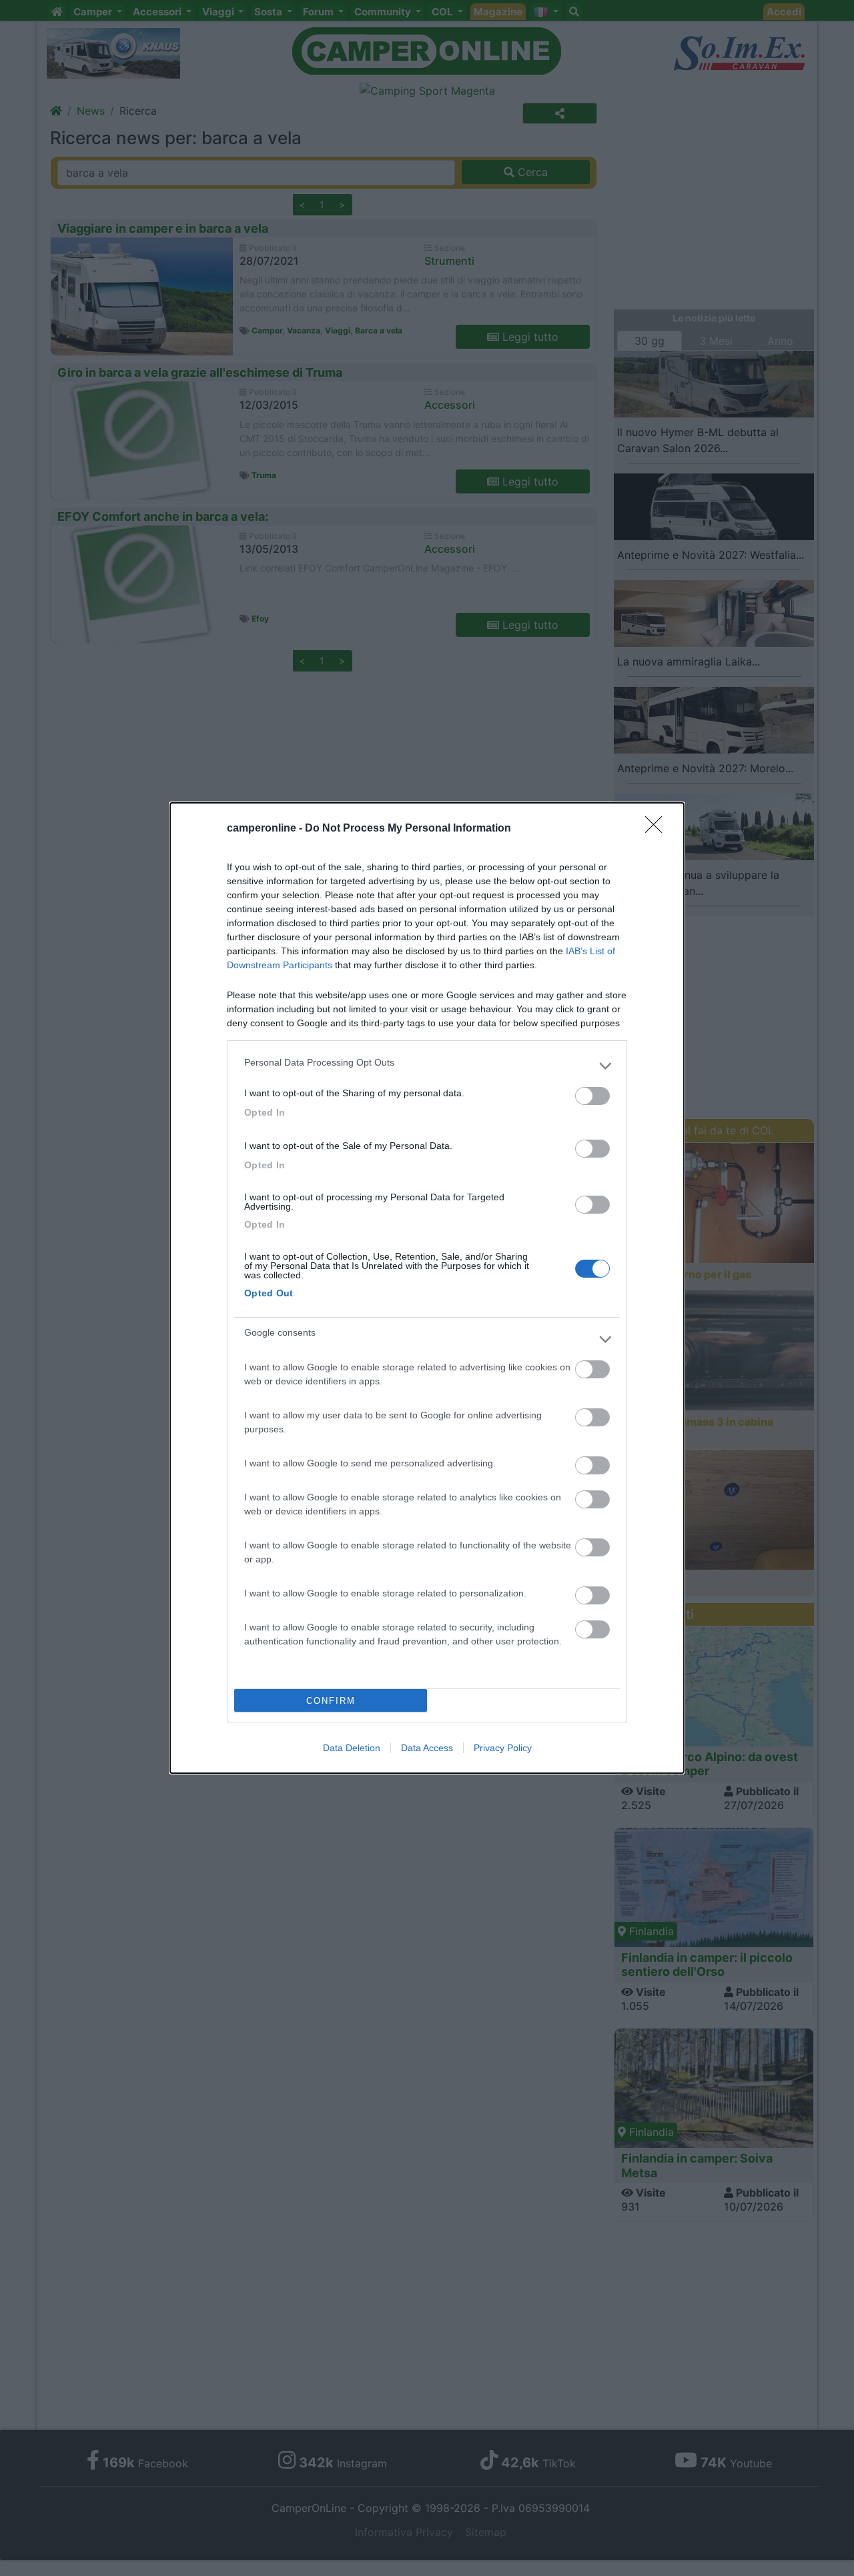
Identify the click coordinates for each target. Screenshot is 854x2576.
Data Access (427, 1748)
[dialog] (427, 1288)
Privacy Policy (503, 1748)
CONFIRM (331, 1701)
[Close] (658, 829)
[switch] (592, 1096)
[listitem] (427, 1066)
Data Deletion (352, 1748)
